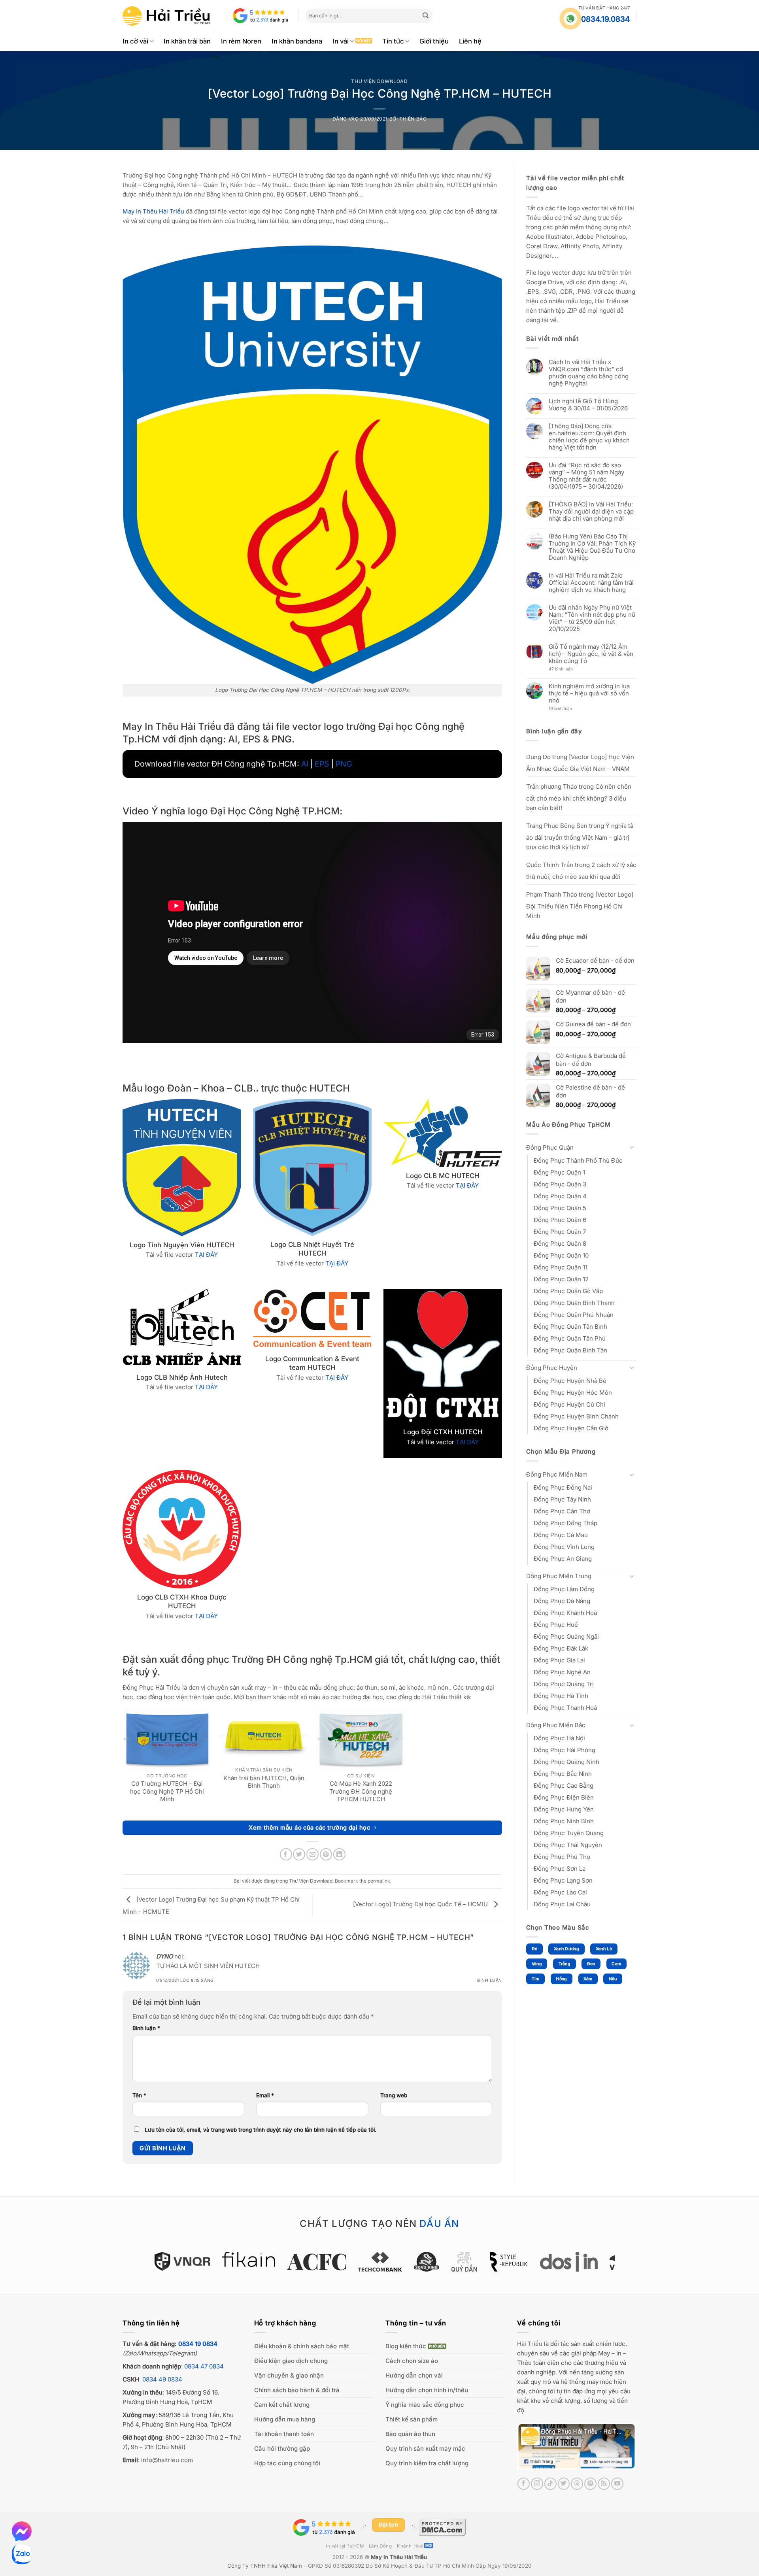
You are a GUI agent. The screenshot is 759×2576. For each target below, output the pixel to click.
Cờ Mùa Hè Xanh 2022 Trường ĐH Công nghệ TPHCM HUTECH (361, 1791)
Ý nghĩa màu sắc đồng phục (425, 2405)
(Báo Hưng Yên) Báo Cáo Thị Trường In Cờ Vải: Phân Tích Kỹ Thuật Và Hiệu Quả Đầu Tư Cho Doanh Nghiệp (592, 547)
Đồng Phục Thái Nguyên (568, 1845)
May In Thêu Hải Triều (399, 2557)
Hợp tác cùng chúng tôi (287, 2463)
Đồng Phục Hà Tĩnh (561, 1696)
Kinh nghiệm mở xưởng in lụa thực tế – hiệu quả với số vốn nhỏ (589, 693)
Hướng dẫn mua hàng (285, 2419)
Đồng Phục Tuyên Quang (569, 1833)
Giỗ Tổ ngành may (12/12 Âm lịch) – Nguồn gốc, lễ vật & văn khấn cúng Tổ (591, 654)
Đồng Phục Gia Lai (559, 1660)
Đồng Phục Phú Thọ (562, 1857)
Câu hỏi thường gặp (282, 2449)
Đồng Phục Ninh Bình (564, 1821)
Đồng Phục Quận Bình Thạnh (574, 1302)
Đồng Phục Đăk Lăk (561, 1648)
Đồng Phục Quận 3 (560, 1184)
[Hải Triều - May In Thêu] (166, 16)
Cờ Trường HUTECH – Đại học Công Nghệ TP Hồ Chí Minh (167, 1791)
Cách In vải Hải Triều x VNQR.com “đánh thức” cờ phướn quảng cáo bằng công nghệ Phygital (589, 373)
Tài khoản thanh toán (284, 2434)
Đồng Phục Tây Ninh (562, 1499)
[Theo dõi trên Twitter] (564, 2484)
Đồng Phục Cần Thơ (562, 1511)
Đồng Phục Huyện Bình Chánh (576, 1416)
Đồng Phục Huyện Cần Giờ (571, 1428)
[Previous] (140, 2266)
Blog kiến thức (406, 2346)
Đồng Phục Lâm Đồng (564, 1589)
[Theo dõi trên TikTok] (550, 2484)
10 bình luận (567, 709)
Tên (139, 2095)
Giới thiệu (434, 41)
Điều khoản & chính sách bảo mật (302, 2346)
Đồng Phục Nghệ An (562, 1672)
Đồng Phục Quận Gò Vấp (568, 1291)
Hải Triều (530, 2344)
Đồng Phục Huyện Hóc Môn (573, 1392)
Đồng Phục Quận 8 (560, 1243)
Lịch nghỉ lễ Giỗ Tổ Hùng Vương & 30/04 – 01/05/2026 (588, 405)
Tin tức (393, 41)
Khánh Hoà (410, 2546)
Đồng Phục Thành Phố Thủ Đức (578, 1160)
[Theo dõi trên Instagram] (537, 2484)
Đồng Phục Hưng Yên (564, 1809)
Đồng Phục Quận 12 (561, 1279)
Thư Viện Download (379, 81)
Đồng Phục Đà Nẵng (562, 1601)
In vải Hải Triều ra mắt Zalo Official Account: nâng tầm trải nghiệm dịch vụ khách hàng (591, 583)
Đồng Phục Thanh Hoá (565, 1708)
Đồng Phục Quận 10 (561, 1255)
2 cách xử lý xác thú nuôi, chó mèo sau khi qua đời (581, 870)
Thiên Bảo (413, 119)
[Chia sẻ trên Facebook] (286, 1854)
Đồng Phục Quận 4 (560, 1196)
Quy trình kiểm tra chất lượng (427, 2463)
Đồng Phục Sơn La (560, 1869)
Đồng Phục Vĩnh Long (564, 1547)
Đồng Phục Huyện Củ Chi (569, 1404)
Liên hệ (470, 41)
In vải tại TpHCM (345, 2546)
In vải (341, 41)
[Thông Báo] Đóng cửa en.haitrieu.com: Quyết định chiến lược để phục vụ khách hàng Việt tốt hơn (589, 437)
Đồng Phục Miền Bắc (556, 1725)
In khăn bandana (297, 41)
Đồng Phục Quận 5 (560, 1208)
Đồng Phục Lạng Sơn (563, 1880)
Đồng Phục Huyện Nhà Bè (570, 1380)
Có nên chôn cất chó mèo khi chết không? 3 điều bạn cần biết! (579, 797)
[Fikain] (248, 2259)
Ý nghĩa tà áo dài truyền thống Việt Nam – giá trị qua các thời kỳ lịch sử (580, 836)
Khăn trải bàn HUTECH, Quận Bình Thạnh (264, 1782)
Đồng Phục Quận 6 (560, 1219)
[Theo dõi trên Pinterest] (590, 2484)
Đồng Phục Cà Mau (561, 1535)
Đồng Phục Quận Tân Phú (570, 1338)
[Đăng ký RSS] (604, 2484)
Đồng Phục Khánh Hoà (565, 1613)
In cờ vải (135, 41)
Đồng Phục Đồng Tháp (565, 1523)
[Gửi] (426, 16)
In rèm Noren (241, 41)
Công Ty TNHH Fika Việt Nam (265, 2566)
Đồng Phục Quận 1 (559, 1172)
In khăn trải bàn (187, 41)
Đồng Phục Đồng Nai (563, 1487)
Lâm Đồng (380, 2546)
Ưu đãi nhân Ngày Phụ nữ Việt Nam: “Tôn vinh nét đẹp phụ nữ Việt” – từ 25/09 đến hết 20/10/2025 (592, 618)
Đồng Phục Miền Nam (557, 1474)
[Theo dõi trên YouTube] (617, 2484)
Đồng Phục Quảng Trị (564, 1684)
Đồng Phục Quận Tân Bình (570, 1326)
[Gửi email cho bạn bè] (312, 1854)
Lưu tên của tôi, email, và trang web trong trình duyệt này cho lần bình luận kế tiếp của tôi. (261, 2130)
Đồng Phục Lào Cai (560, 1892)
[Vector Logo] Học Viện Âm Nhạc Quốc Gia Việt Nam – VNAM (580, 762)
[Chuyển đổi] (632, 1147)
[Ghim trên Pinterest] (326, 1854)
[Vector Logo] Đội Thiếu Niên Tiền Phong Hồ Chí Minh (580, 905)
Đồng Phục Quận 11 (561, 1267)
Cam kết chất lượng (282, 2405)
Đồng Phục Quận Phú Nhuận (574, 1314)
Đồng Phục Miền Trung (559, 1576)
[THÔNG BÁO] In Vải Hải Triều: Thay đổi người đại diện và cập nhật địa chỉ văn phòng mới (591, 512)
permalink (379, 1881)
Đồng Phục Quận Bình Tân (570, 1350)
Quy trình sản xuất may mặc (425, 2449)
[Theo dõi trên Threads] (577, 2484)
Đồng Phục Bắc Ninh (563, 1774)
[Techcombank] (380, 2262)
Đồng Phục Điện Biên (564, 1797)
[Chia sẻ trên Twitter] (299, 1854)
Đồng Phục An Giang (563, 1559)
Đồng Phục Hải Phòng (565, 1750)
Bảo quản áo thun (410, 2434)
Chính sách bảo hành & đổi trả (297, 2390)
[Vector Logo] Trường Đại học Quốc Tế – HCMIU (421, 1904)
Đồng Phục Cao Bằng (564, 1786)
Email (265, 2095)
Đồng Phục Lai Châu (562, 1904)
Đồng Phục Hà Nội (559, 1738)
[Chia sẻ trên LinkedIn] (339, 1854)
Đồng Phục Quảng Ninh (566, 1762)
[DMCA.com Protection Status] (442, 2527)
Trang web (394, 2095)
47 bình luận (567, 669)
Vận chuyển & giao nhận (289, 2375)
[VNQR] (182, 2261)
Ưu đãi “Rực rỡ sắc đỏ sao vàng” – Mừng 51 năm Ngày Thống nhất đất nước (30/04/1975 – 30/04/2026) (586, 476)
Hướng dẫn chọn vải (414, 2375)
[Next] (619, 2266)
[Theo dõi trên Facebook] (524, 2484)
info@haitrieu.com (167, 2460)
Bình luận (490, 1980)
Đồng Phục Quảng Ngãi (566, 1636)
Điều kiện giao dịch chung (291, 2361)
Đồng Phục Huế (556, 1625)
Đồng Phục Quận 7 (560, 1231)
